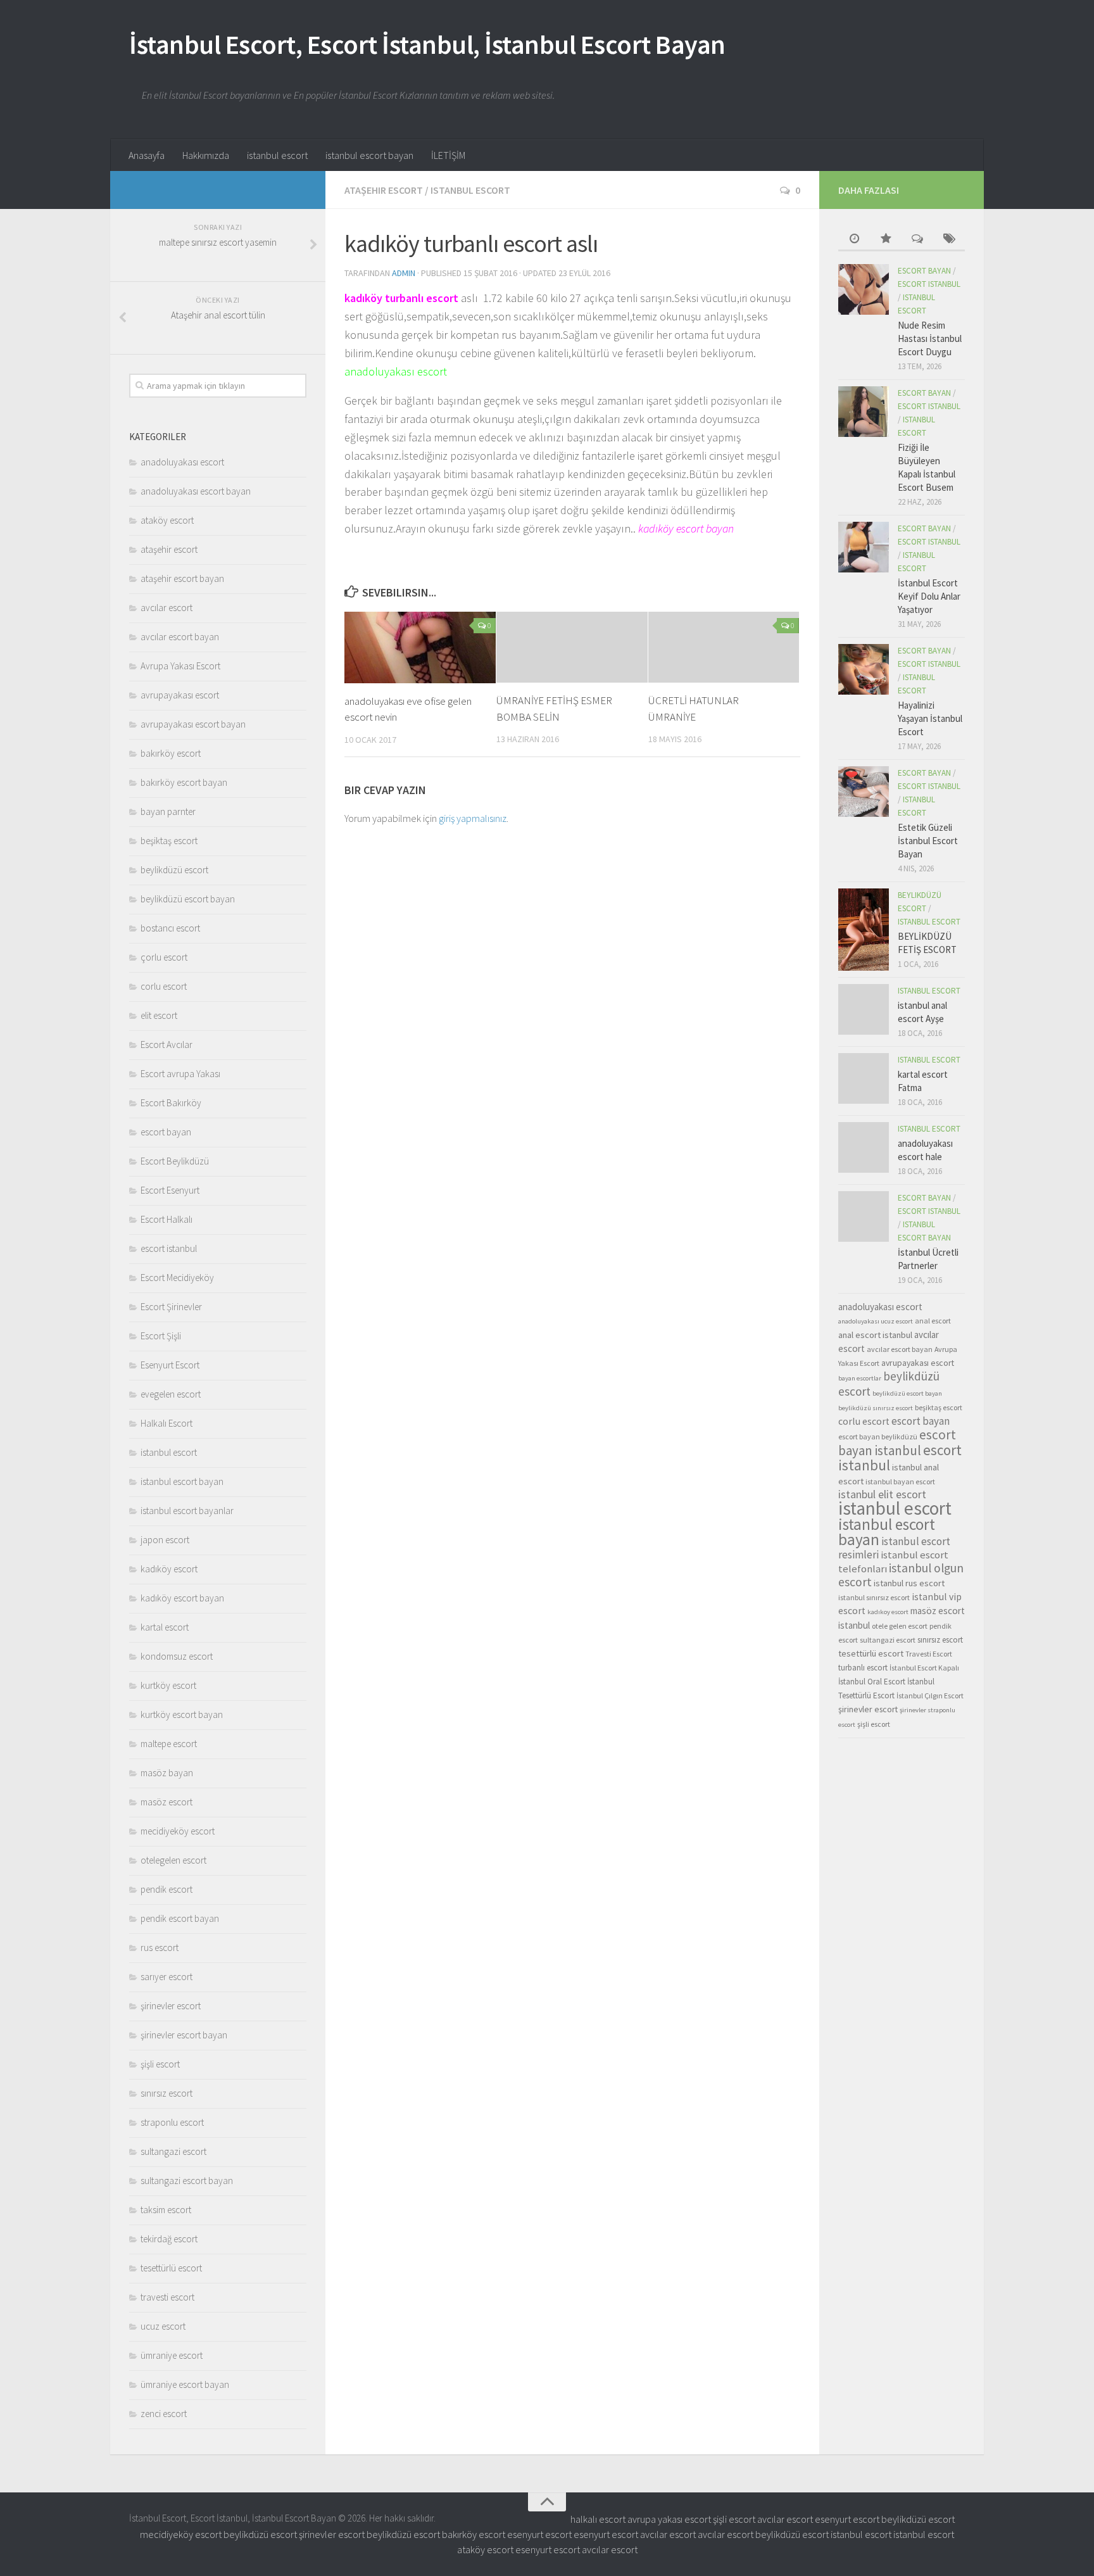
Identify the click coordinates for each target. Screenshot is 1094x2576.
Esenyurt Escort (170, 1365)
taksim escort (166, 2210)
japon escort (165, 1540)
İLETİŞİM (448, 155)
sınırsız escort (167, 2093)
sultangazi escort (173, 2151)
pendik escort (167, 1889)
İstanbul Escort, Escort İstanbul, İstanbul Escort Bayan (427, 44)
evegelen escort (171, 1394)
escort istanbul (169, 1248)
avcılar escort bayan (180, 637)
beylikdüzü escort (174, 870)
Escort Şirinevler (171, 1307)
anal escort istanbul (875, 1335)
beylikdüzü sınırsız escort (876, 1408)
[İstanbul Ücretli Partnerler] (864, 1216)
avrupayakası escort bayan (193, 724)
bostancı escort (170, 928)
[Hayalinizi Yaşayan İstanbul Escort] (864, 669)
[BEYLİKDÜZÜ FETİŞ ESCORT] (864, 930)
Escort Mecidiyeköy (177, 1278)
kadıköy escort (169, 1569)
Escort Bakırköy (171, 1103)
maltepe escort (169, 1744)
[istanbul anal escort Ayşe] (864, 1009)
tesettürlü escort (171, 2268)
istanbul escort (277, 155)
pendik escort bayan (180, 1918)
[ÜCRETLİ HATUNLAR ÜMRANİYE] (724, 647)
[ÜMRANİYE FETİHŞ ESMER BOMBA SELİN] (572, 647)
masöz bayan (167, 1773)
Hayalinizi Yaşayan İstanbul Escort (930, 718)
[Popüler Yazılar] (886, 240)
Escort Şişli (161, 1336)
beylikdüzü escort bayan (188, 899)
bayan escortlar (860, 1378)
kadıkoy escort (888, 1612)
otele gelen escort (900, 1626)
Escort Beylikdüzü (175, 1161)
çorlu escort (164, 957)
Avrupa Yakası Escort (180, 666)
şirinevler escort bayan (184, 2035)
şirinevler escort (171, 2006)
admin (404, 273)
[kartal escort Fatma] (864, 1078)
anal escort (933, 1321)
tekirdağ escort (169, 2239)
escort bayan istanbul (897, 1443)
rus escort (160, 1948)
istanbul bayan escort (900, 1481)
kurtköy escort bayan (182, 1714)
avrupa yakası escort (669, 2519)
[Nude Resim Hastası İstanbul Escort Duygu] (864, 289)
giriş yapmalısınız (473, 818)
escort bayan (166, 1132)
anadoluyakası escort (182, 462)
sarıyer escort (167, 1977)
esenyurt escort (847, 2519)
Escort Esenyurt (170, 1190)
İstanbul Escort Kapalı (924, 1668)
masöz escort (167, 1802)
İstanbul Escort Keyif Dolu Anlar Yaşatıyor (929, 596)
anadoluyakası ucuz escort (876, 1321)
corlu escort (164, 986)
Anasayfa (147, 155)
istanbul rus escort (909, 1583)
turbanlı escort (863, 1668)
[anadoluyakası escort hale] (864, 1147)
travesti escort (167, 2297)
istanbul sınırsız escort (874, 1597)
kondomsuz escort (177, 1656)
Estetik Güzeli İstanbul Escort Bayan (928, 841)
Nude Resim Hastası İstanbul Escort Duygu (930, 338)
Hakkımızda (206, 155)
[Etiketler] (949, 240)
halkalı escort (598, 2519)
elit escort (159, 1015)
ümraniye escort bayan (185, 2384)
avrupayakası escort (180, 695)
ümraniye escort (172, 2355)
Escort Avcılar (167, 1045)
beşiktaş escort (169, 841)
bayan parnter (168, 811)
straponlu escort (172, 2122)
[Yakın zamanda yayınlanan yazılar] (854, 240)
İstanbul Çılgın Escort (930, 1695)
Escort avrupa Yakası (180, 1074)
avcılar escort (167, 608)
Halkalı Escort (167, 1423)
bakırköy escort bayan (184, 782)
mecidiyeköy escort (178, 1831)
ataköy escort (167, 520)
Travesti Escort (929, 1654)
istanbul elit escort (882, 1494)
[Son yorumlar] (917, 240)
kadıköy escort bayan (182, 1598)
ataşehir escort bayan (182, 578)
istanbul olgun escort (901, 1575)
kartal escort (165, 1627)
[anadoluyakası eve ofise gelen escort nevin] (420, 647)
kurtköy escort (168, 1685)
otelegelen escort (173, 1860)
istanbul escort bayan (369, 155)
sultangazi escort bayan (187, 2181)
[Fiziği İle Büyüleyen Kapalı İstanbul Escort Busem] (864, 412)
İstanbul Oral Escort (872, 1682)
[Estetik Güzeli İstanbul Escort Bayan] (864, 792)
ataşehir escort (384, 190)
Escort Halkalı (167, 1219)
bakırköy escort (171, 753)
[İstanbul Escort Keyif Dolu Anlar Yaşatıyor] (864, 547)
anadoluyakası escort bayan (196, 491)
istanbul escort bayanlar (187, 1511)
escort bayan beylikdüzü (878, 1436)
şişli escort (160, 2064)
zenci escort (164, 2414)
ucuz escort (163, 2326)
